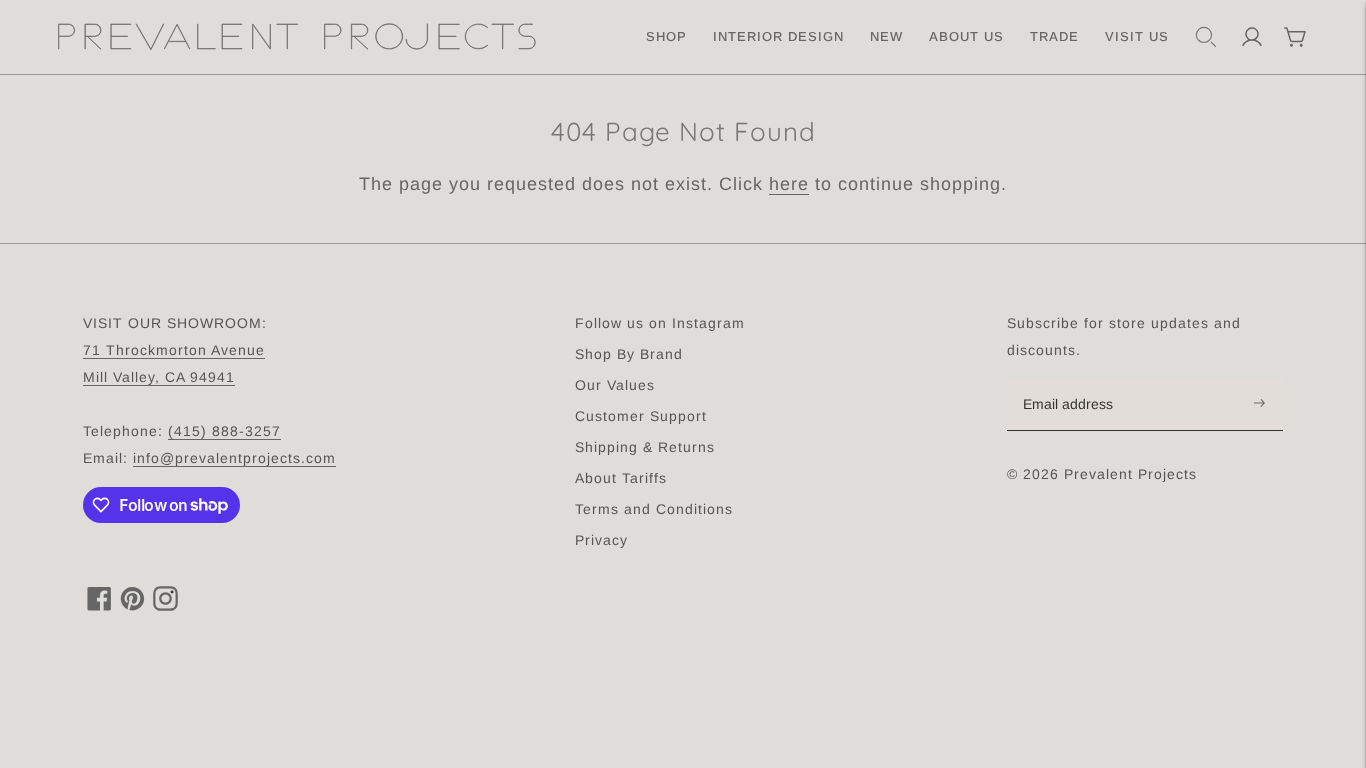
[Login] (1252, 37)
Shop (666, 36)
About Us (966, 36)
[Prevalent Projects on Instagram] (165, 605)
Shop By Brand (629, 354)
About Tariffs (621, 478)
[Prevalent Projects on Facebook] (99, 605)
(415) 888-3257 (224, 431)
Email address (1078, 380)
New (886, 36)
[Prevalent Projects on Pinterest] (132, 605)
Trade (1054, 36)
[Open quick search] (1206, 37)
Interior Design (778, 36)
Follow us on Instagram (660, 323)
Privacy (601, 540)
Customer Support (641, 416)
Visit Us (1137, 36)
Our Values (615, 385)
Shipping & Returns (645, 447)
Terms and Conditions (654, 509)
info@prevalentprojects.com (234, 458)
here (789, 184)
